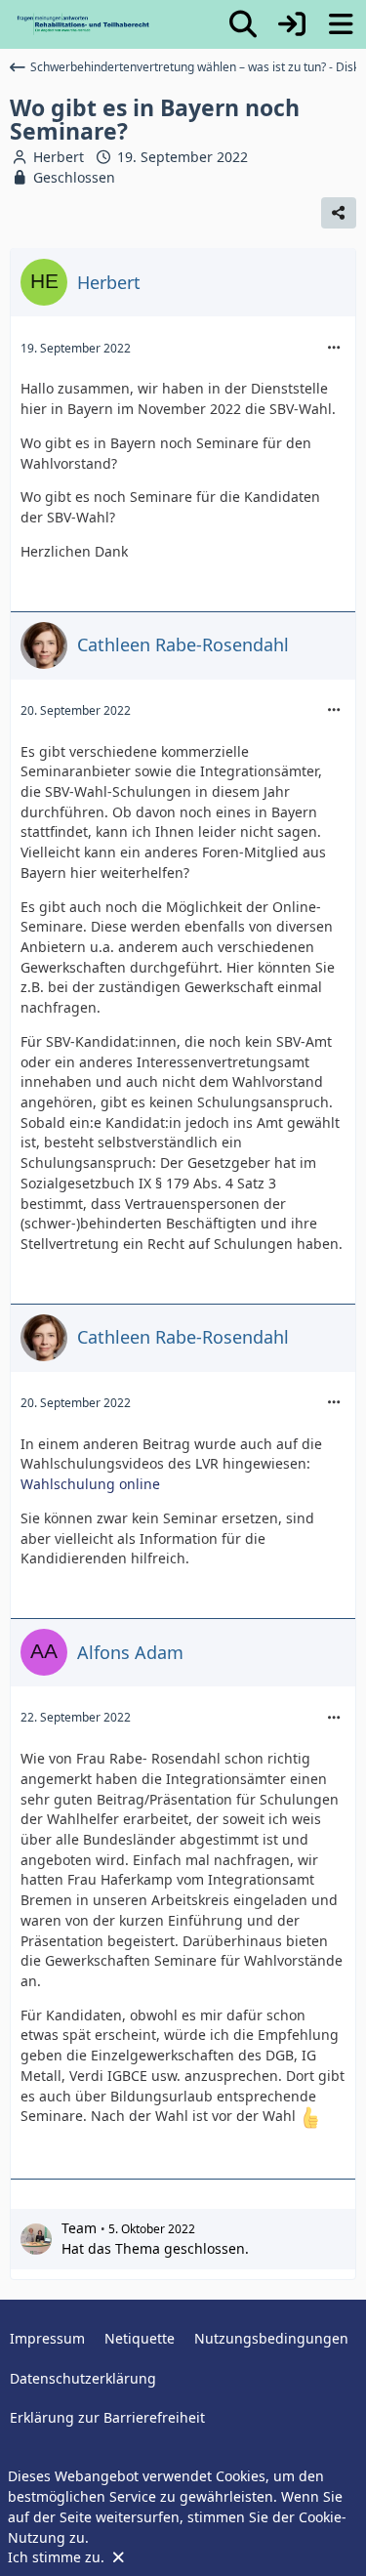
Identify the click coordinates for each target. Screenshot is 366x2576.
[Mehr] (334, 348)
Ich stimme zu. (58, 2557)
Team (79, 2228)
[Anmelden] (292, 24)
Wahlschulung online (90, 1484)
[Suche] (243, 24)
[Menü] (341, 24)
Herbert (59, 157)
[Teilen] (339, 213)
